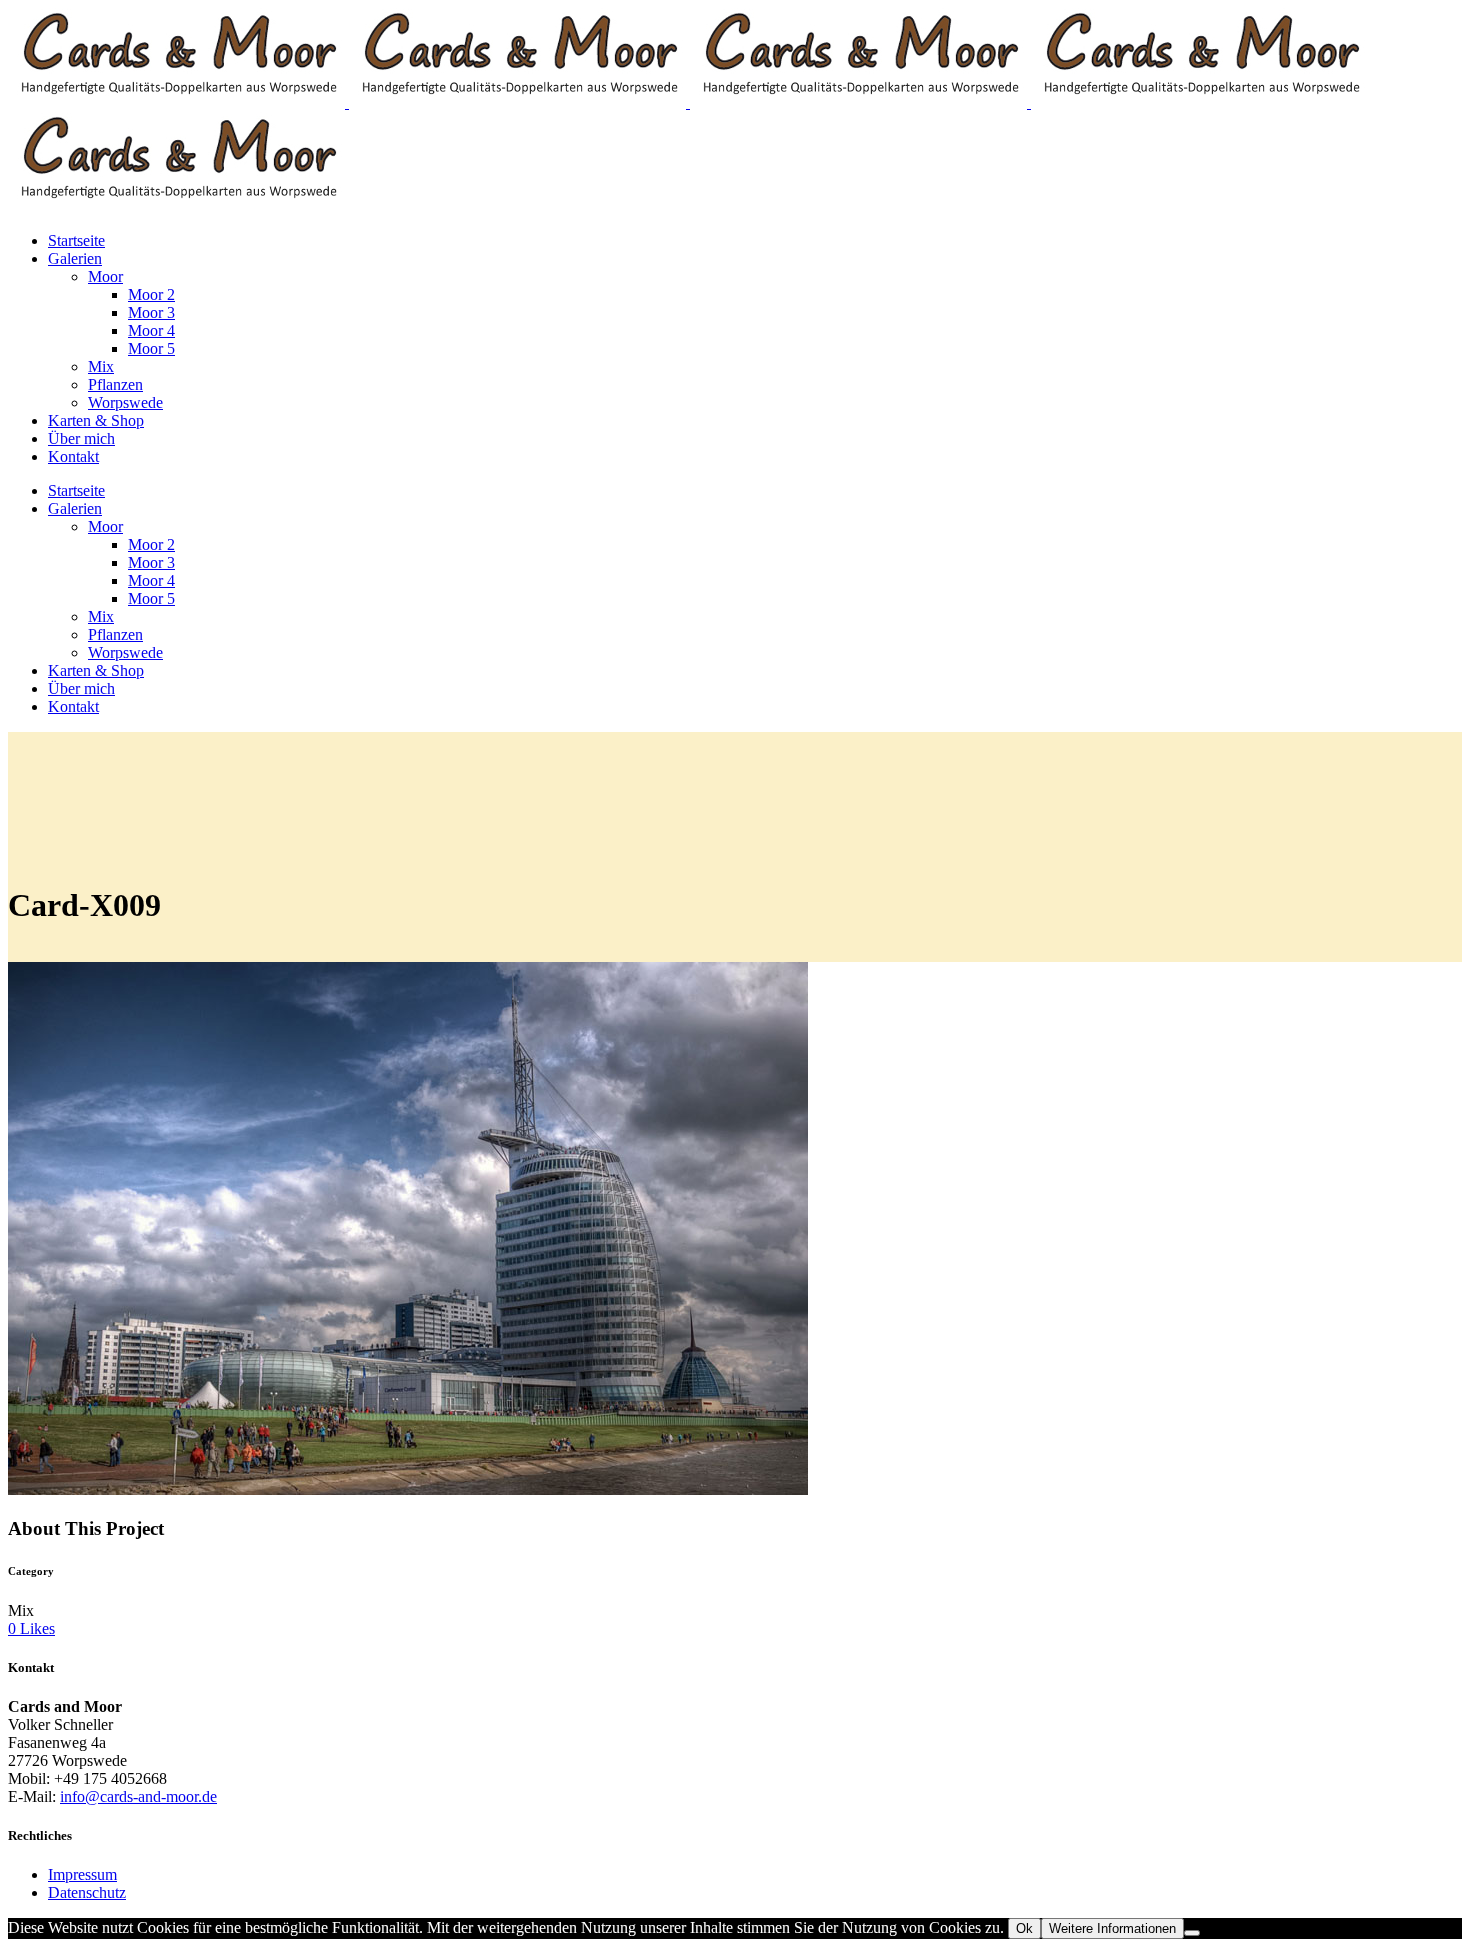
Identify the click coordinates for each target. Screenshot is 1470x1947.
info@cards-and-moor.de (138, 1796)
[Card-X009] (408, 1489)
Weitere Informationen (1112, 1928)
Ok (1024, 1928)
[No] (1192, 1933)
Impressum (82, 1874)
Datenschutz (87, 1892)
